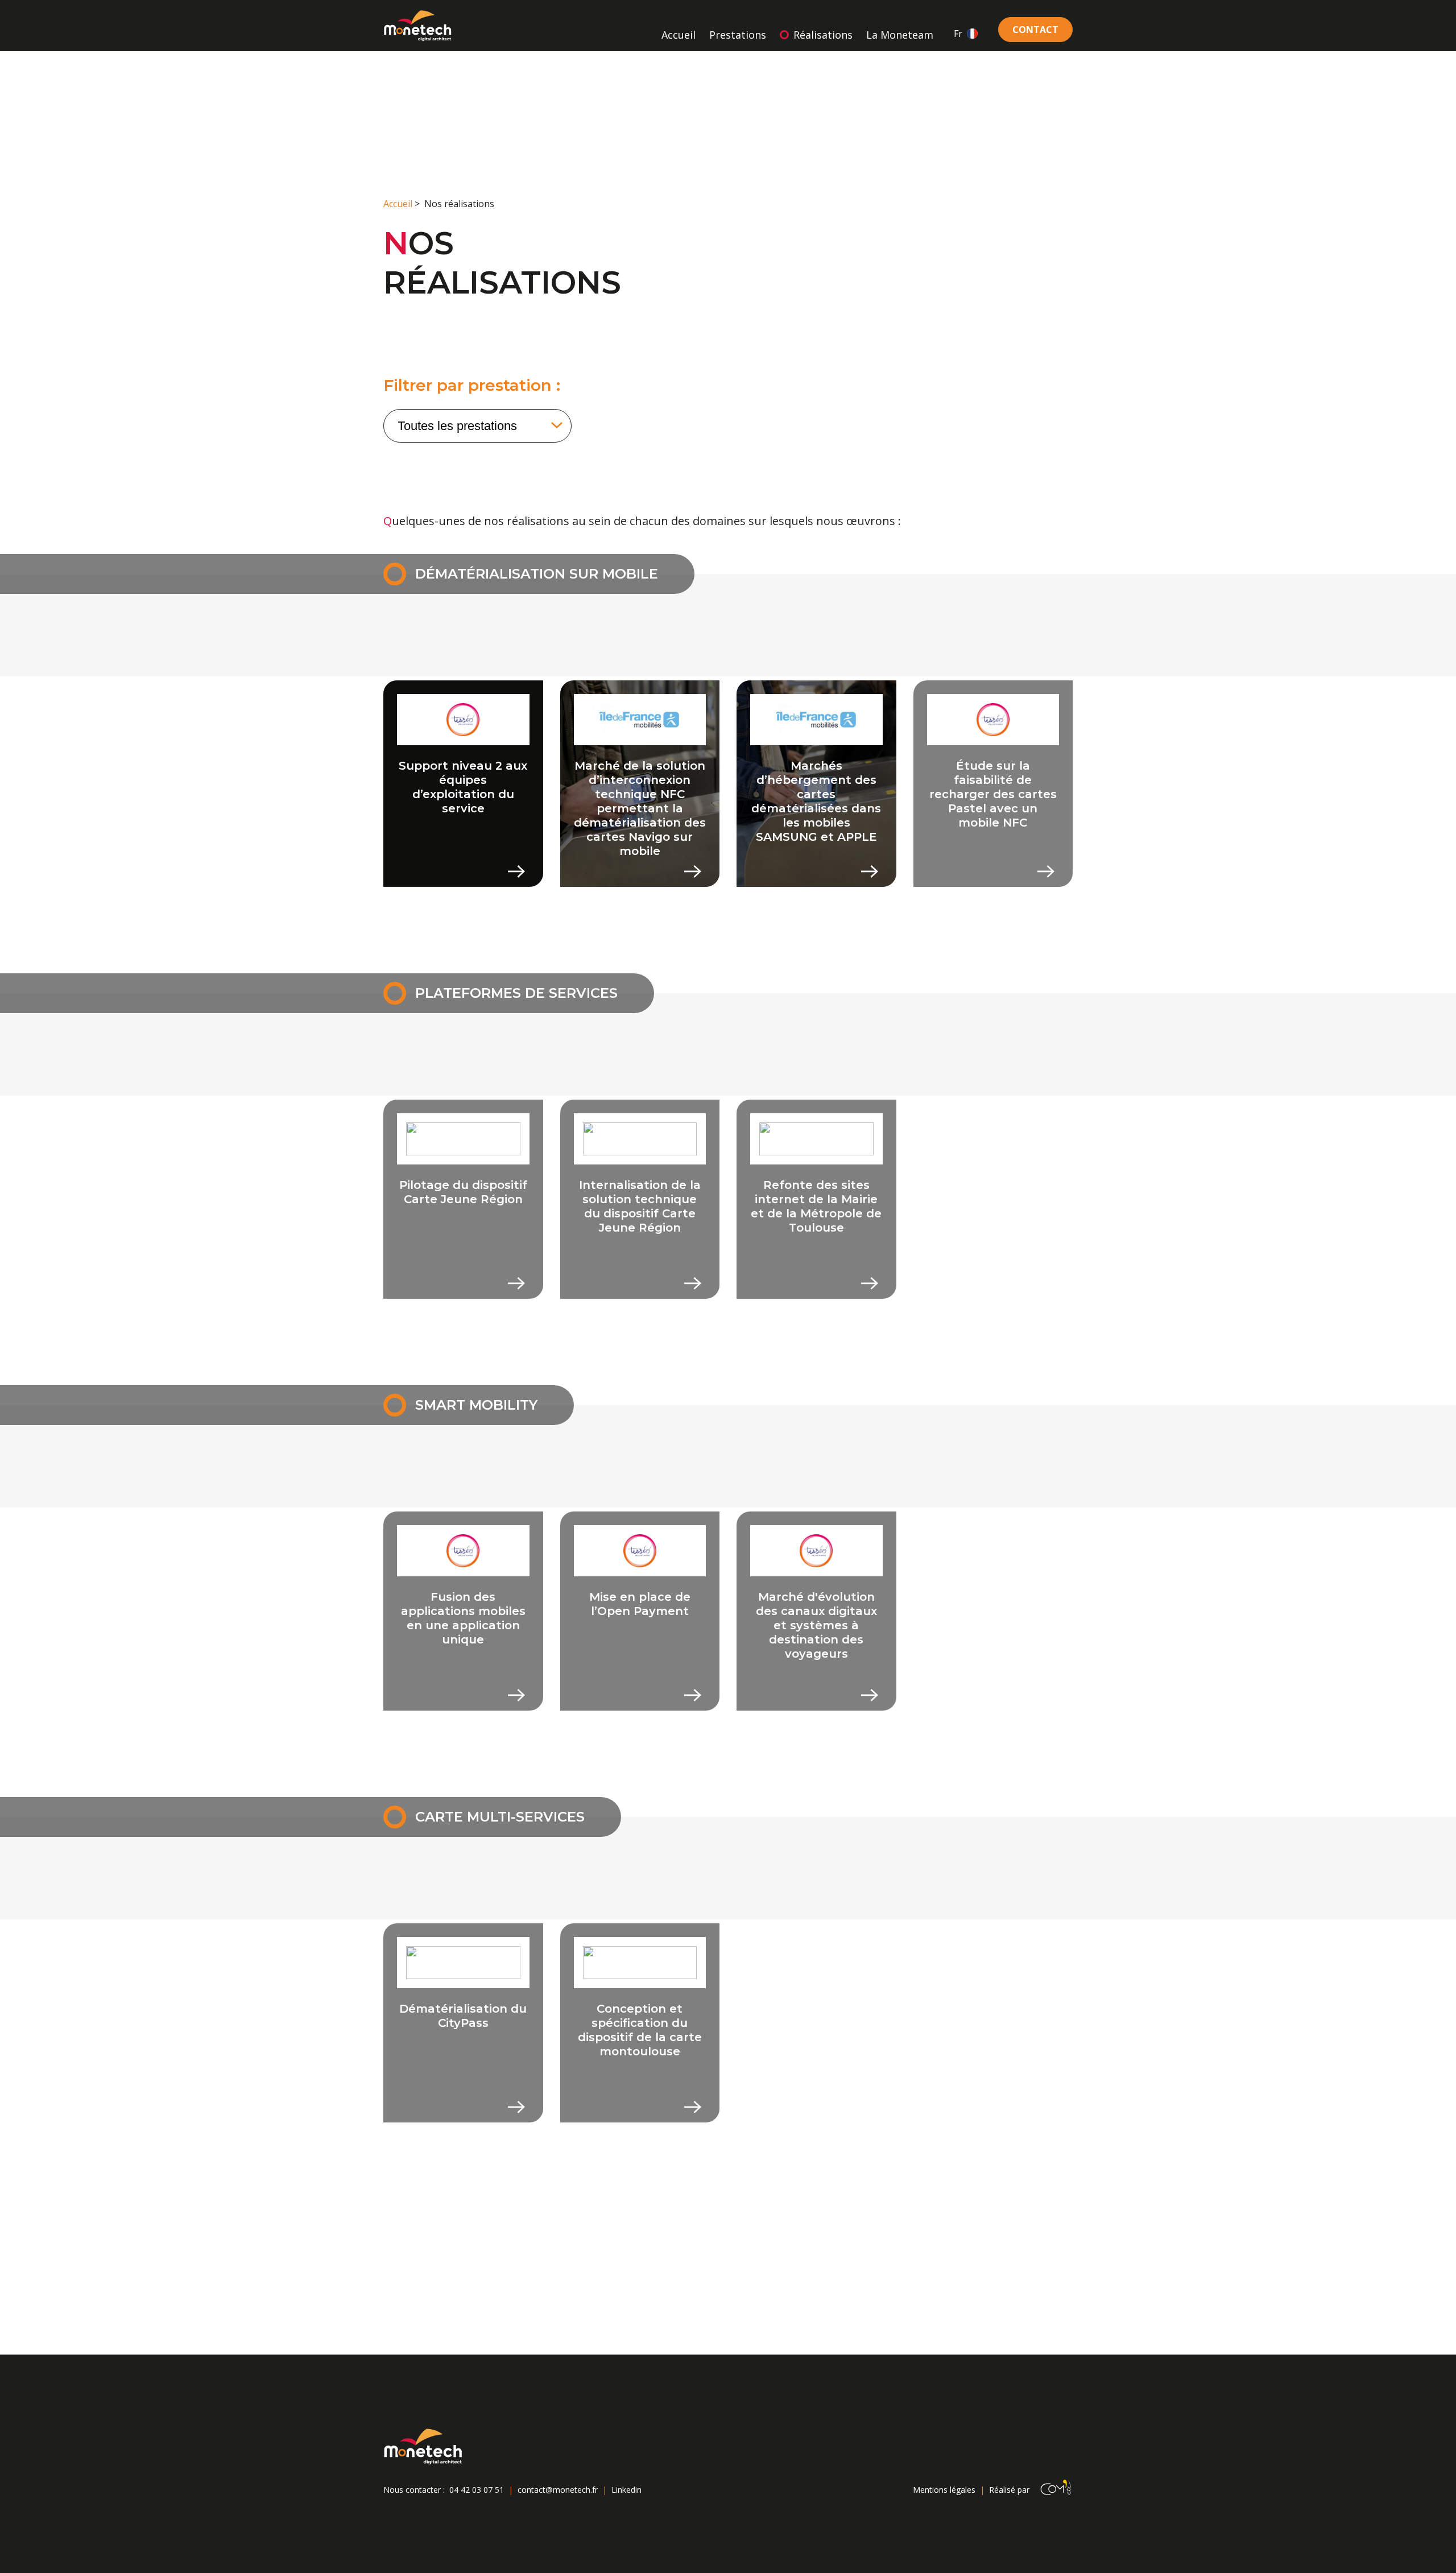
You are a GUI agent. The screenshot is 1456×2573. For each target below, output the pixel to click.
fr (958, 34)
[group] (463, 784)
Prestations (738, 35)
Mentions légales (944, 2490)
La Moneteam (900, 35)
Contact (1035, 30)
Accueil (679, 35)
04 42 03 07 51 (477, 2490)
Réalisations (823, 35)
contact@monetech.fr (558, 2490)
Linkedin (626, 2490)
